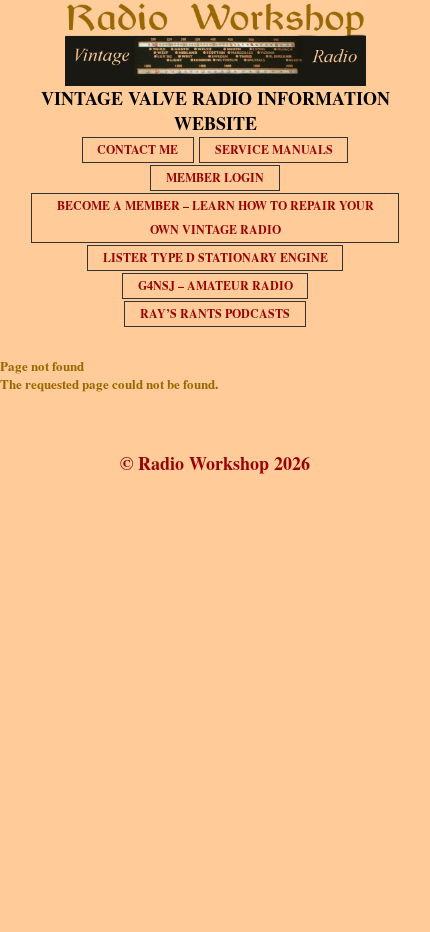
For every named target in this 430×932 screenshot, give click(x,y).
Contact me (137, 149)
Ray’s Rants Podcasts (215, 313)
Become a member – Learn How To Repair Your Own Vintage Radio (215, 217)
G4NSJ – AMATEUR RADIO (215, 285)
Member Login (215, 177)
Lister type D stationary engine (215, 257)
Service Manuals (274, 149)
